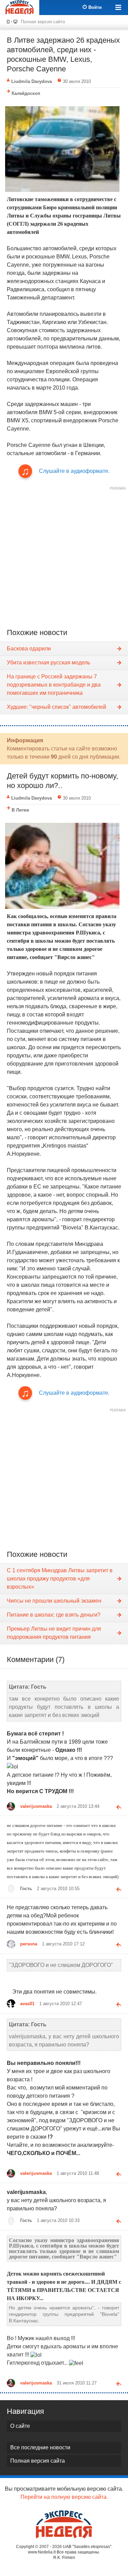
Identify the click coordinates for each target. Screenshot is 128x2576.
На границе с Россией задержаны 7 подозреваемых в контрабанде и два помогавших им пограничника (54, 685)
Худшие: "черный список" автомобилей (56, 707)
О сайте (20, 2426)
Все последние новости (40, 2447)
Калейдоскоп (26, 93)
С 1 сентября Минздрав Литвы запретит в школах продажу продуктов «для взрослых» (60, 1579)
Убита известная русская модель (48, 663)
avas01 (27, 2004)
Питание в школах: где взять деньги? (54, 1615)
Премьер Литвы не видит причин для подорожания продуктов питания (54, 1633)
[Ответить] (116, 1806)
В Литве (20, 810)
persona (29, 1944)
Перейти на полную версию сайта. (64, 2497)
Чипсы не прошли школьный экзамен (54, 1601)
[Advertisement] (64, 557)
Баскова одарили (29, 649)
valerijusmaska (36, 1806)
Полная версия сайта (43, 22)
